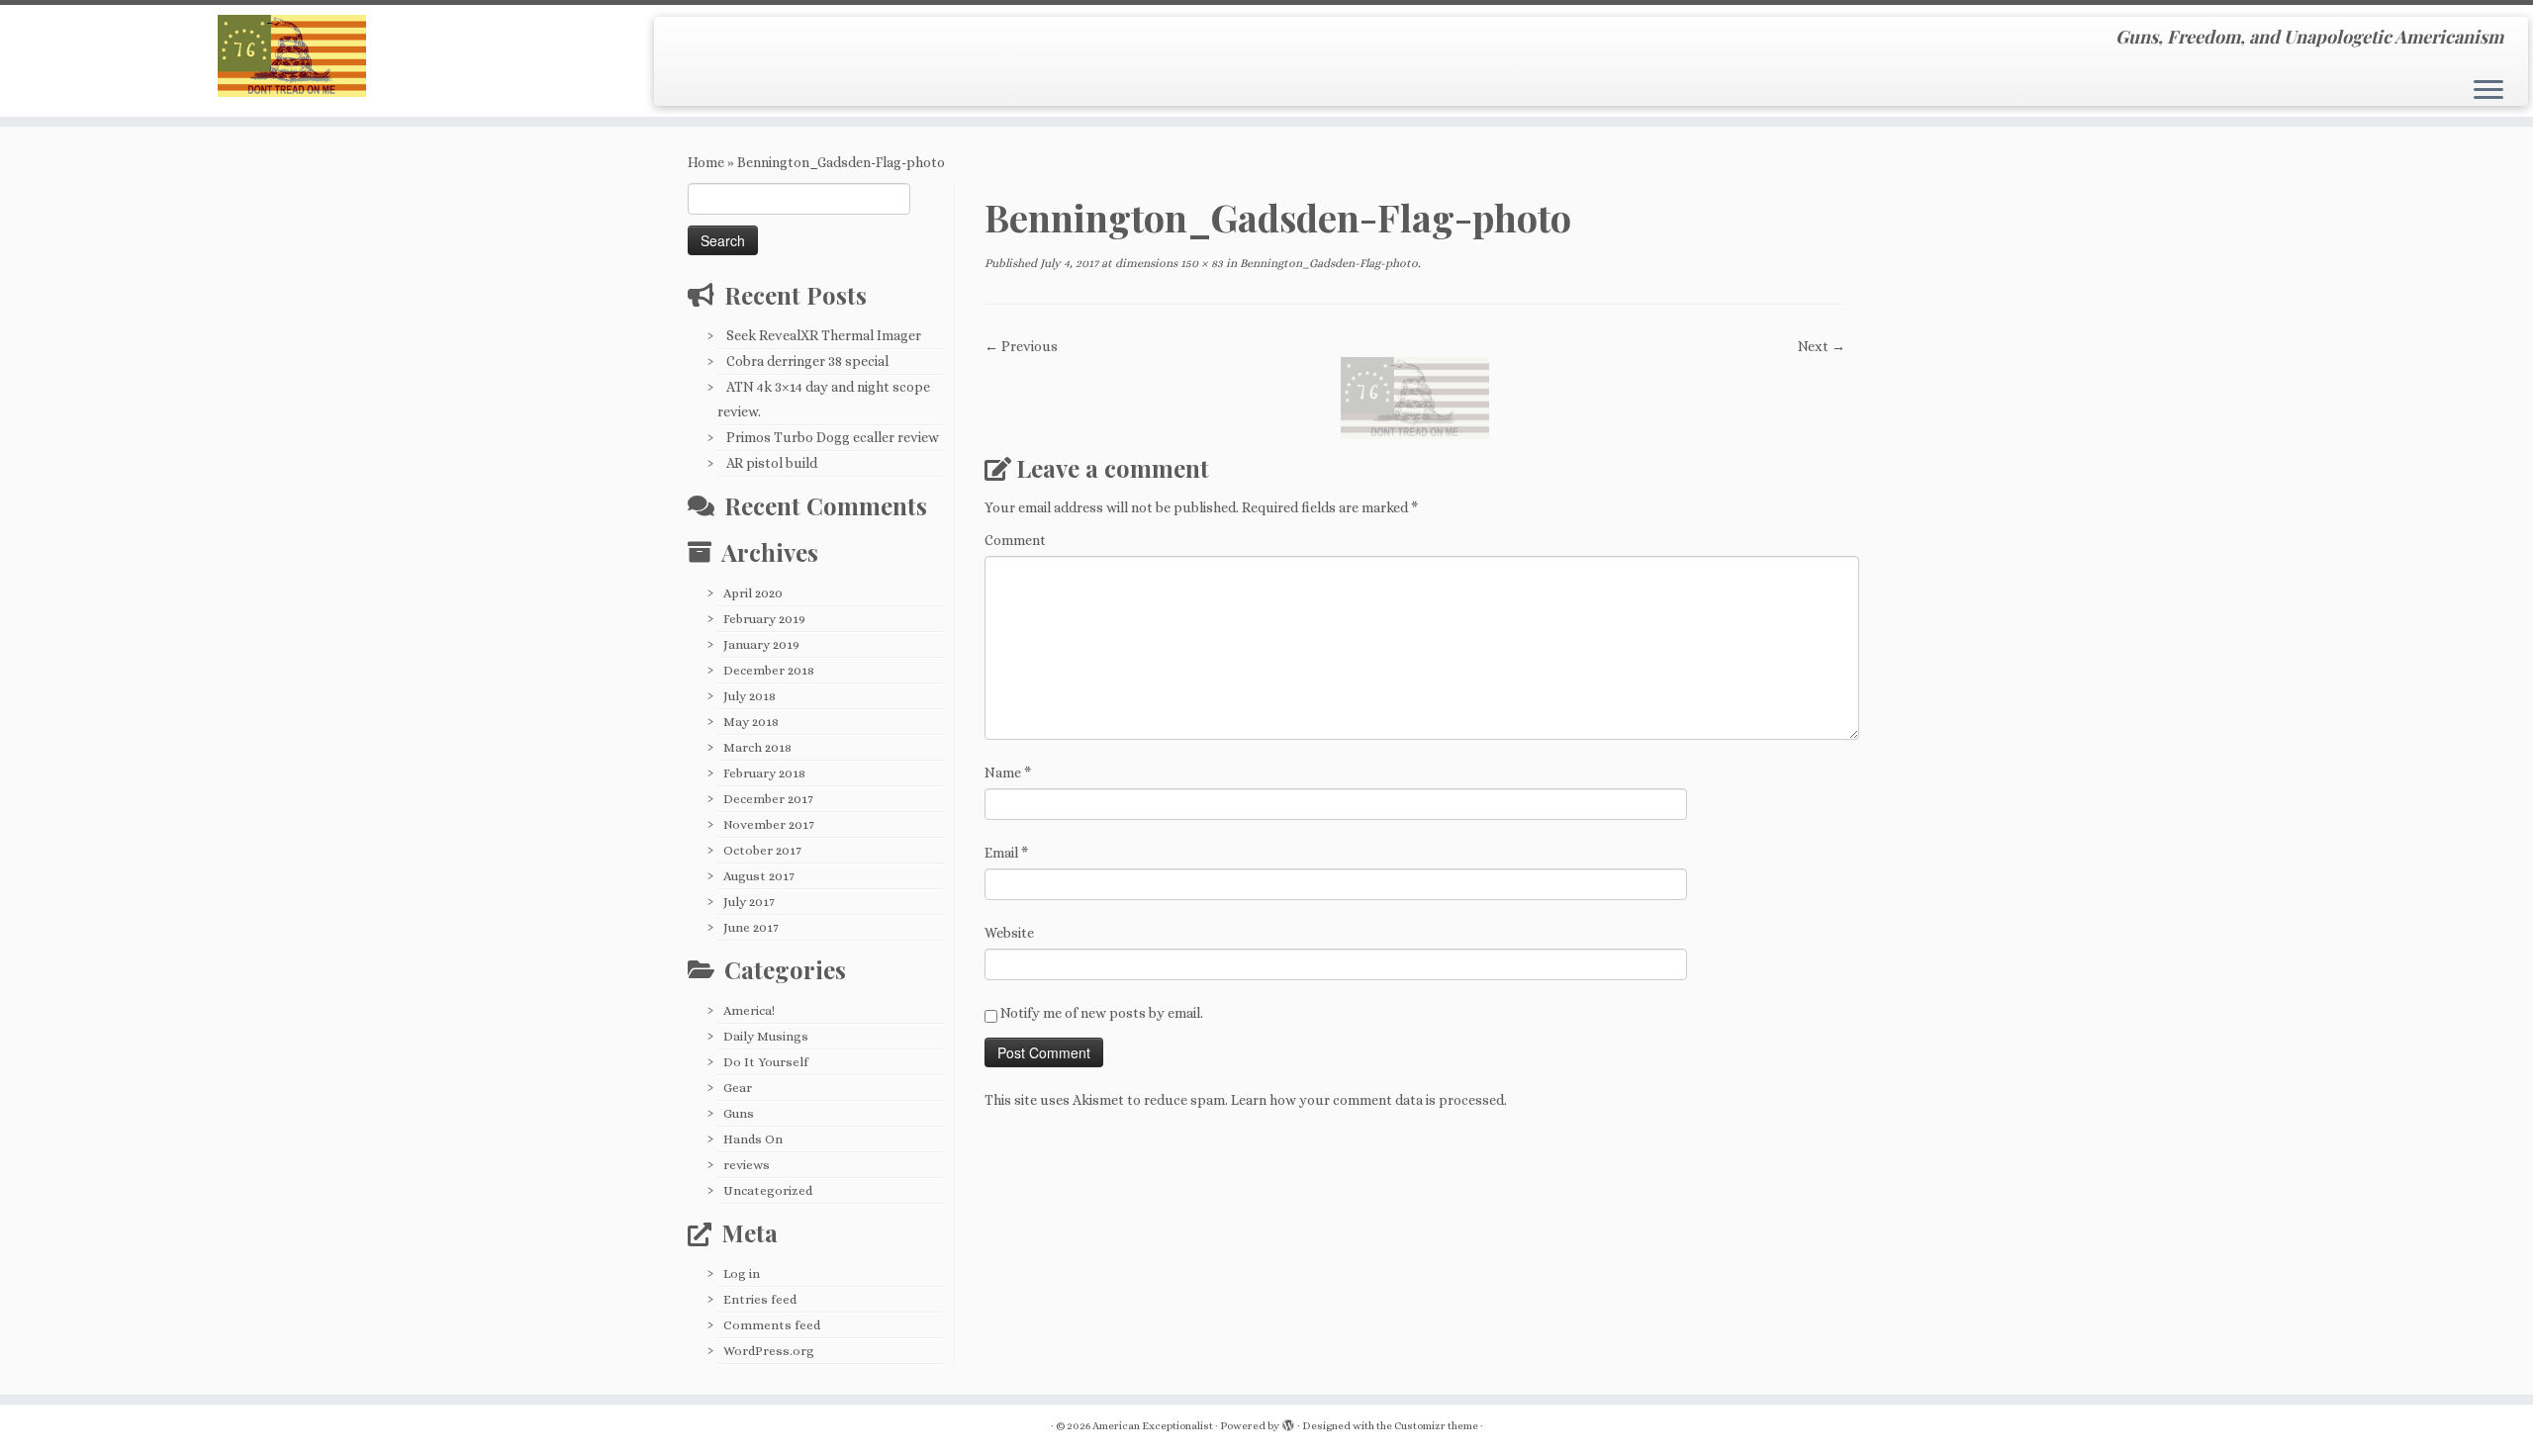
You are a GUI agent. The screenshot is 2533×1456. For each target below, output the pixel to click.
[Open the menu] (2488, 91)
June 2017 (751, 927)
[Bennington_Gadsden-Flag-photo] (1415, 397)
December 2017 (768, 799)
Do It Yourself (766, 1062)
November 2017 (769, 824)
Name (1008, 773)
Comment (1015, 540)
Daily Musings (766, 1036)
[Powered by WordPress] (1288, 1422)
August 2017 (759, 876)
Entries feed (760, 1299)
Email (1006, 853)
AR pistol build (772, 463)
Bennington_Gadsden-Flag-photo (1327, 263)
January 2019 (761, 644)
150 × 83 (1200, 263)
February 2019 (764, 619)
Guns (739, 1113)
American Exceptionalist (1153, 1426)
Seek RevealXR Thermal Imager (824, 335)
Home (706, 162)
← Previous (1021, 346)
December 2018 (769, 670)
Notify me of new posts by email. (1102, 1013)
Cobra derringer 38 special (807, 361)
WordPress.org (769, 1351)
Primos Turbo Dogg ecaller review (833, 437)
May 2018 (751, 722)
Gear (738, 1088)
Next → (1822, 346)
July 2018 (750, 696)
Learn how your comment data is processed (1367, 1100)
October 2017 (762, 850)
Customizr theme (1436, 1426)
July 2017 (749, 902)
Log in (742, 1274)
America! (749, 1010)
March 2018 (757, 747)
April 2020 (753, 593)
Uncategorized (768, 1190)
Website (1009, 933)
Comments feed (772, 1325)
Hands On (753, 1139)
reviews (747, 1165)
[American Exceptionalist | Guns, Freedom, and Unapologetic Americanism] (292, 56)
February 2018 (764, 773)
